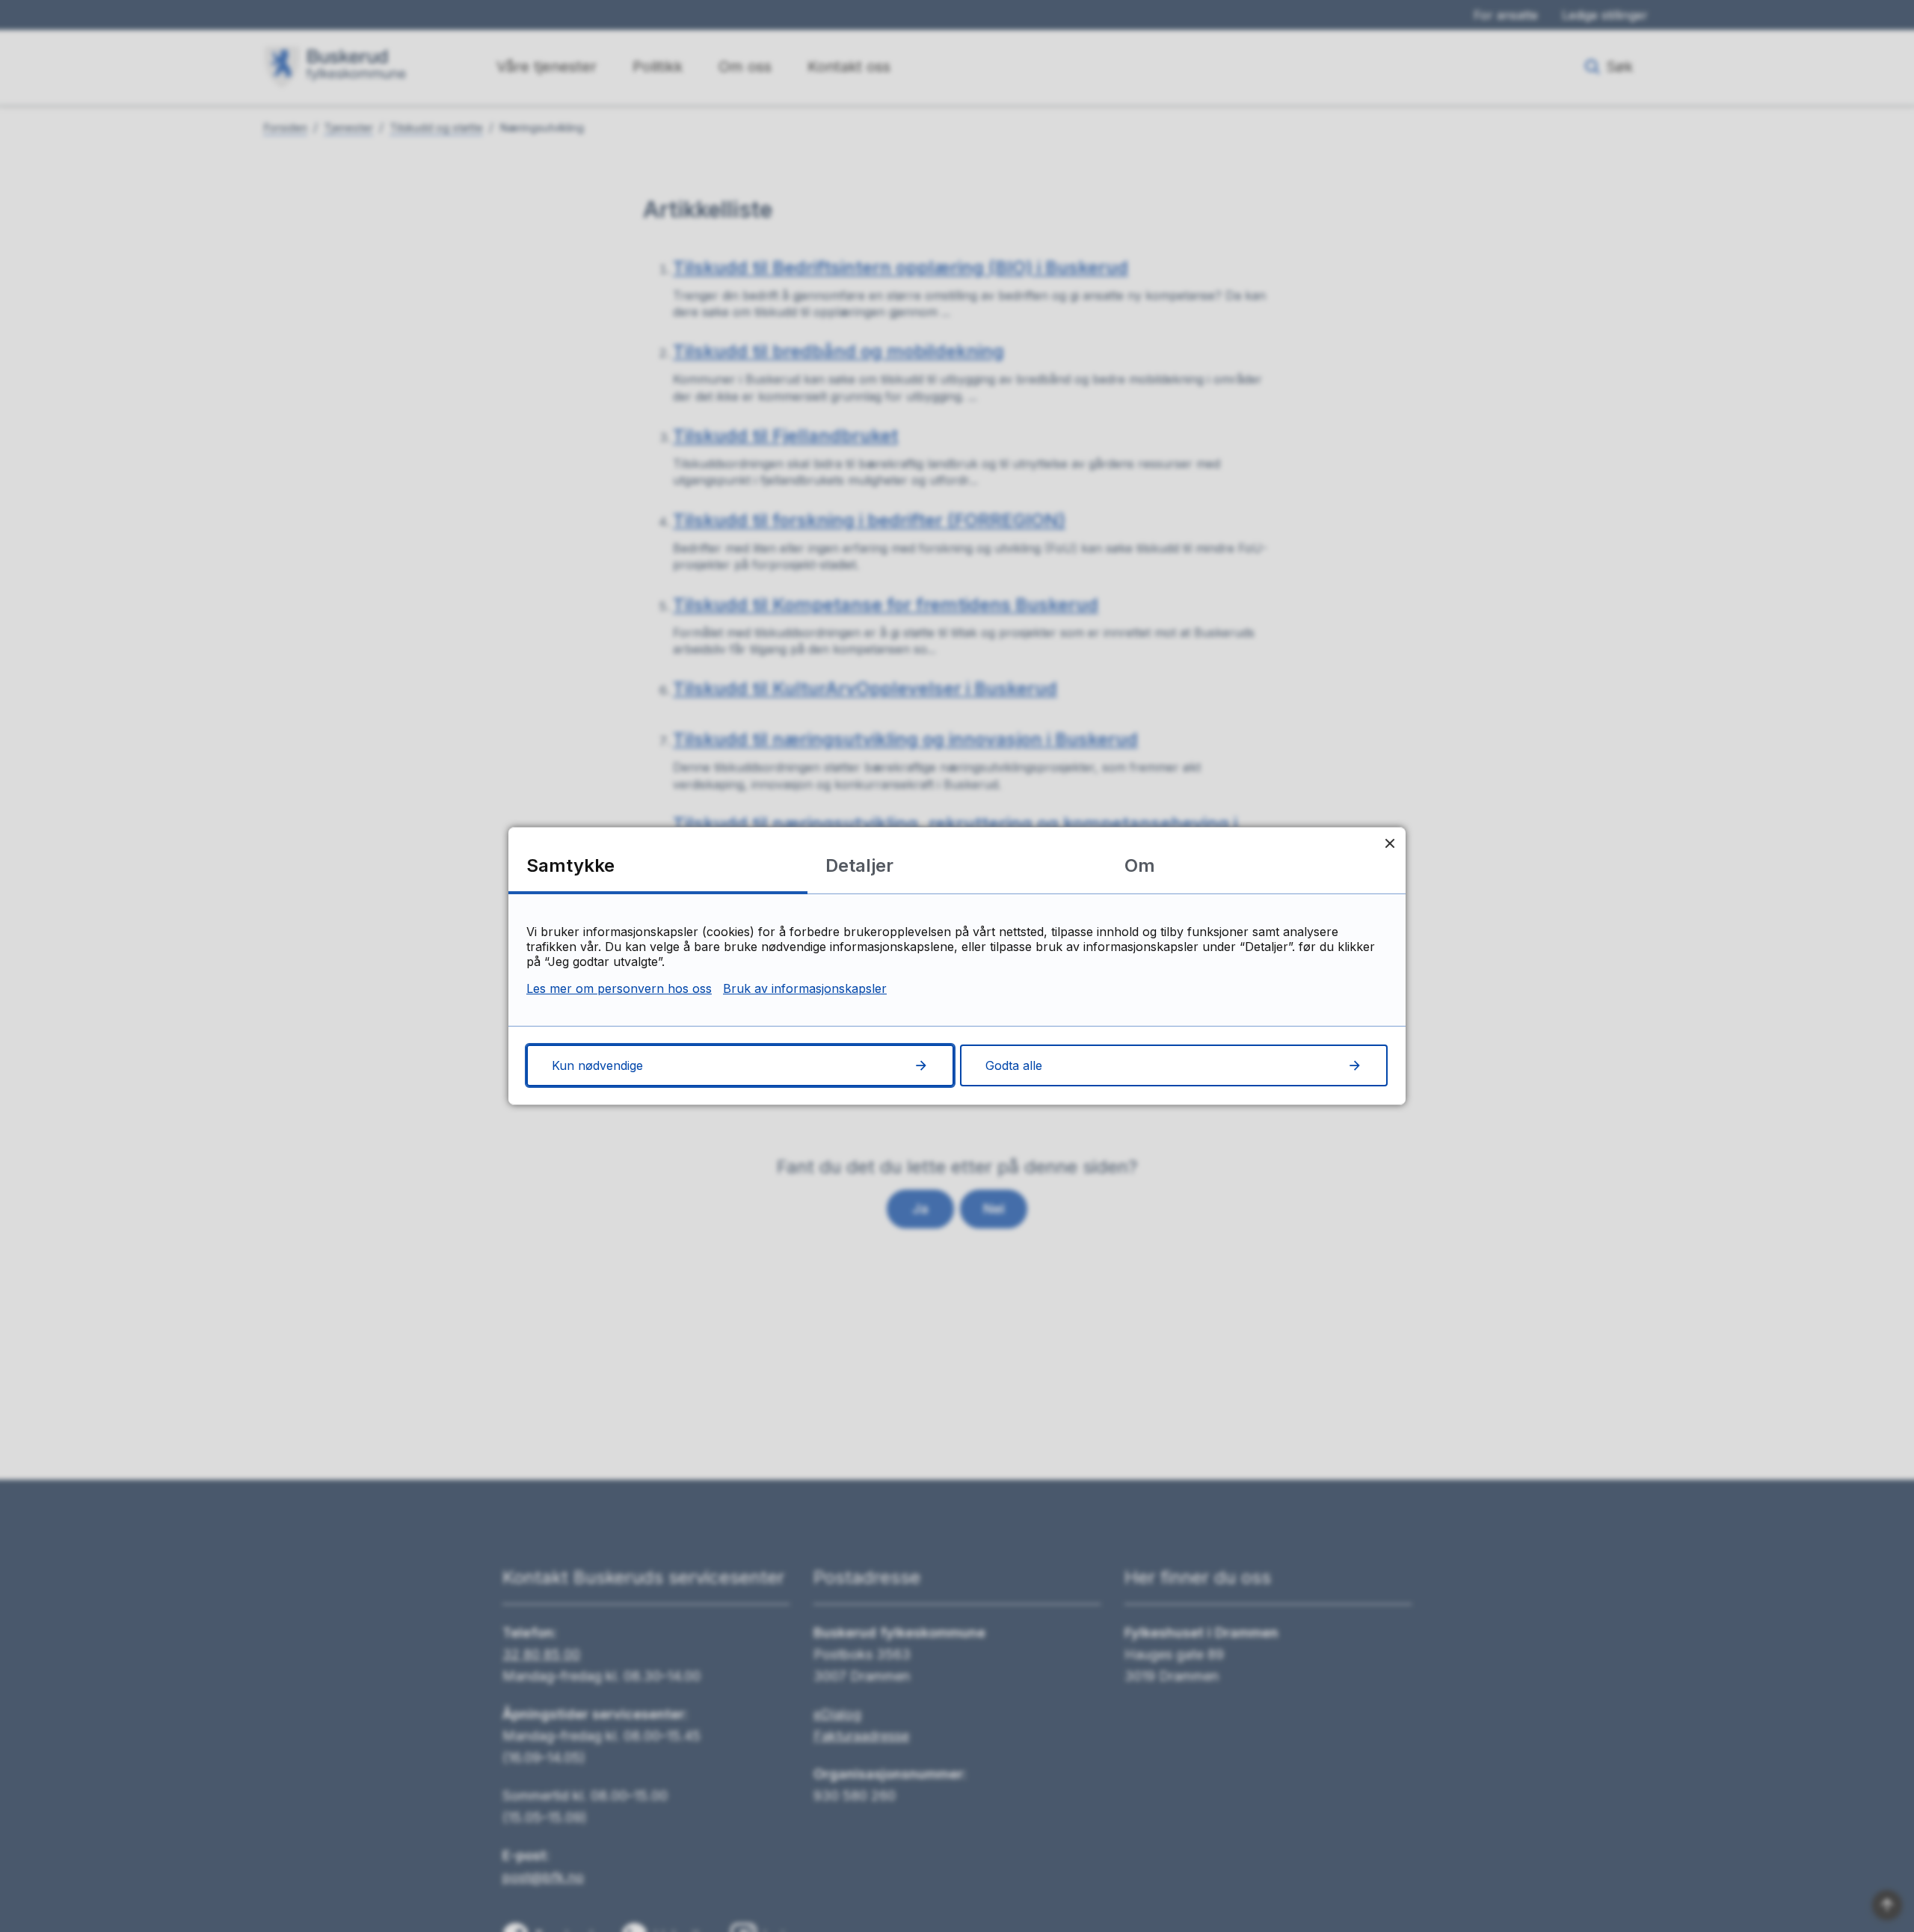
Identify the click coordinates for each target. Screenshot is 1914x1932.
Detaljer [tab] (859, 865)
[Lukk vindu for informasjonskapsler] (1390, 843)
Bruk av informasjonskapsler (805, 988)
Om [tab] (1140, 865)
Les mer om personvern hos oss (619, 988)
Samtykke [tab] (570, 865)
